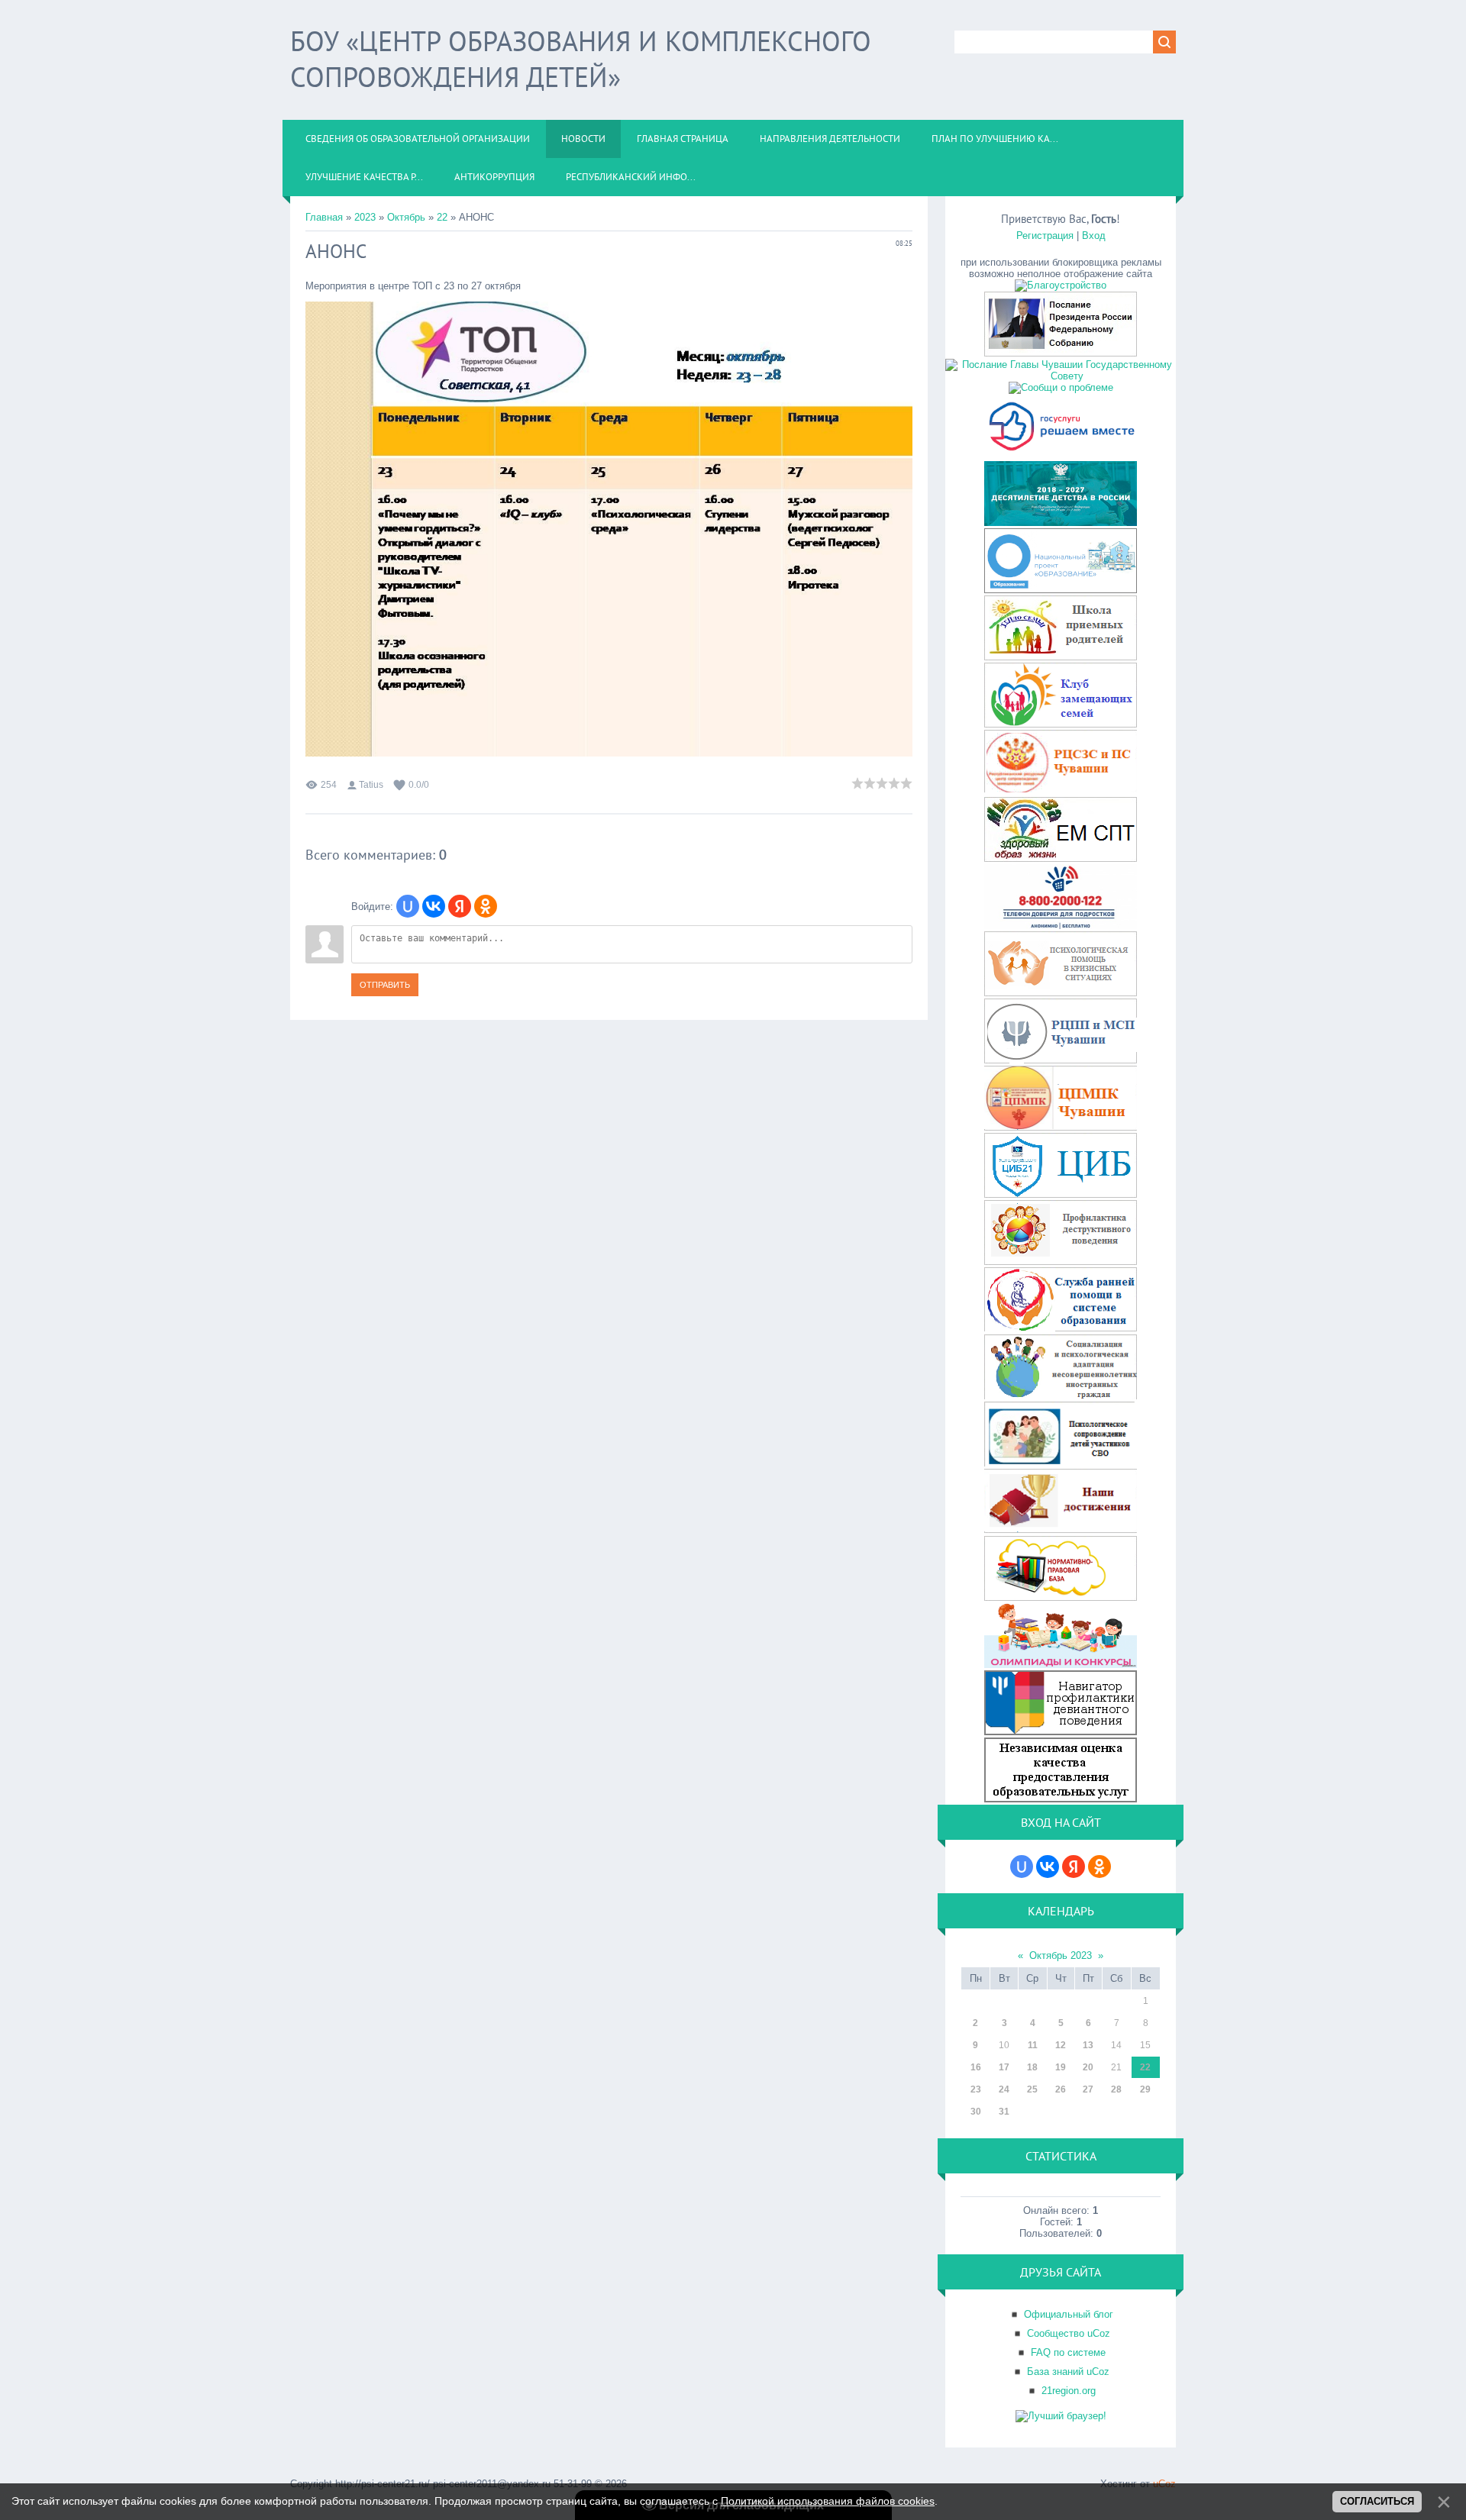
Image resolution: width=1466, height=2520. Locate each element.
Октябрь (406, 217)
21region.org (1069, 2391)
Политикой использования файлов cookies (828, 2501)
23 (976, 2089)
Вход (1094, 236)
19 (1061, 2067)
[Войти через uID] (408, 906)
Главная (324, 217)
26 (1061, 2089)
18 (1032, 2067)
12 (1061, 2045)
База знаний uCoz (1068, 2372)
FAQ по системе (1068, 2352)
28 (1116, 2089)
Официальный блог (1069, 2314)
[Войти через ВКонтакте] (434, 906)
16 (976, 2067)
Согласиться (1377, 2501)
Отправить (385, 985)
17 (1004, 2067)
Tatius (371, 785)
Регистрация (1045, 236)
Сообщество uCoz (1069, 2333)
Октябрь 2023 (1061, 1955)
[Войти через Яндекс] (460, 906)
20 (1088, 2067)
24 (1004, 2089)
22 (442, 217)
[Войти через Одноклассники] (486, 906)
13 (1088, 2045)
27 (1088, 2089)
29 (1145, 2089)
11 (1033, 2045)
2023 (365, 217)
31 (1004, 2112)
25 (1032, 2089)
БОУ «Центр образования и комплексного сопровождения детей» (581, 59)
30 (976, 2112)
